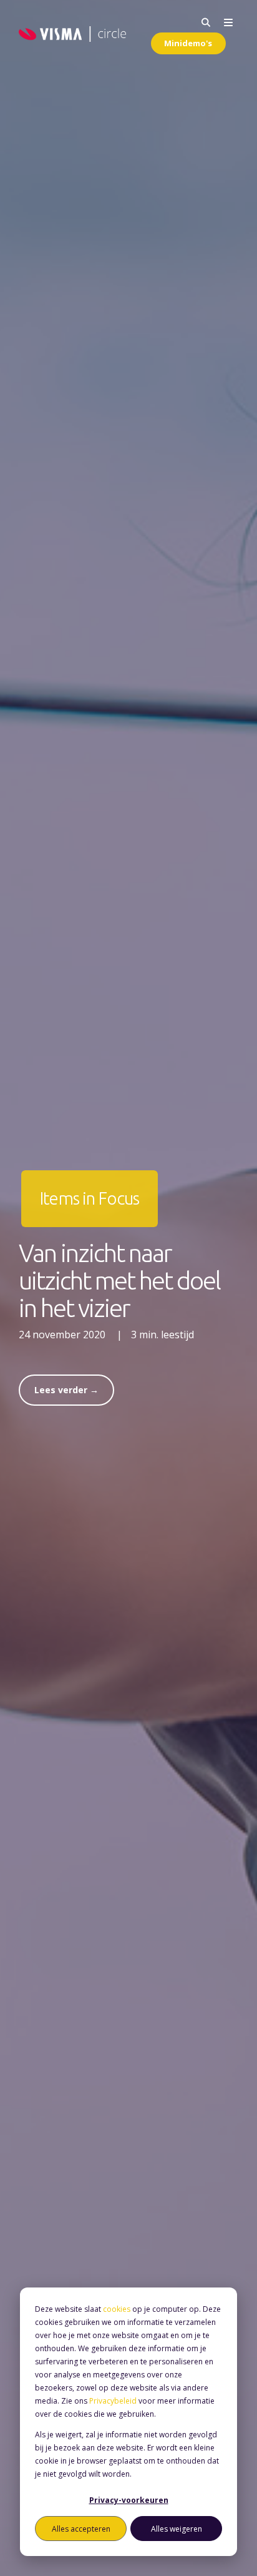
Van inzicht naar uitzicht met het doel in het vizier (119, 1281)
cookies (117, 2309)
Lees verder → (66, 1390)
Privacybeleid (113, 2401)
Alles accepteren (81, 2529)
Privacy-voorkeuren (129, 2500)
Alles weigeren (177, 2529)
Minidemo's (188, 43)
